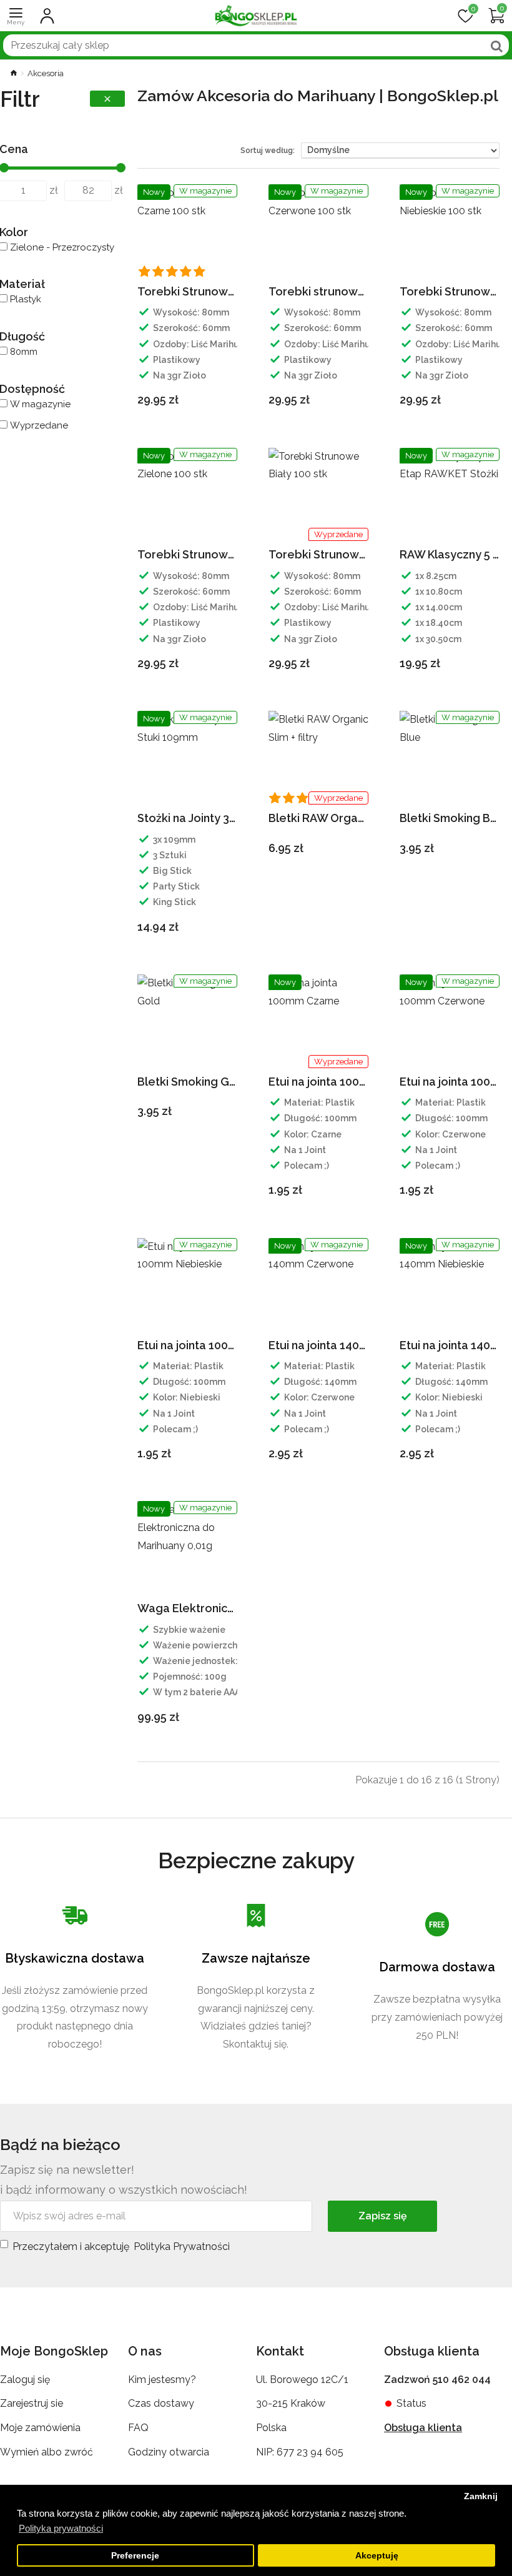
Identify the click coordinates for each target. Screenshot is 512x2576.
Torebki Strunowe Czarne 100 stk (187, 291)
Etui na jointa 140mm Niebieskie (450, 1345)
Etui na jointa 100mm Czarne (318, 1082)
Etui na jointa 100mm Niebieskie (187, 1345)
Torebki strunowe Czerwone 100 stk (318, 291)
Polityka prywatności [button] (61, 2528)
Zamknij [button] (481, 2496)
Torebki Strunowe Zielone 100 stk (187, 554)
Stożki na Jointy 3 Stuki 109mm (187, 818)
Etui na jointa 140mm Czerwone (318, 1345)
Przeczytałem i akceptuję (121, 2247)
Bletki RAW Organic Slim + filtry (318, 818)
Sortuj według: (268, 151)
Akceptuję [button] (377, 2556)
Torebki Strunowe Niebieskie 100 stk (450, 291)
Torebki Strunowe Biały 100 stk (318, 554)
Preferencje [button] (135, 2556)
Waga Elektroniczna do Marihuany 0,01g (187, 1608)
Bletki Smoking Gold (187, 1082)
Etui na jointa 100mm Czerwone (450, 1082)
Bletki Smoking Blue (450, 818)
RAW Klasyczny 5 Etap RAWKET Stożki (450, 554)
